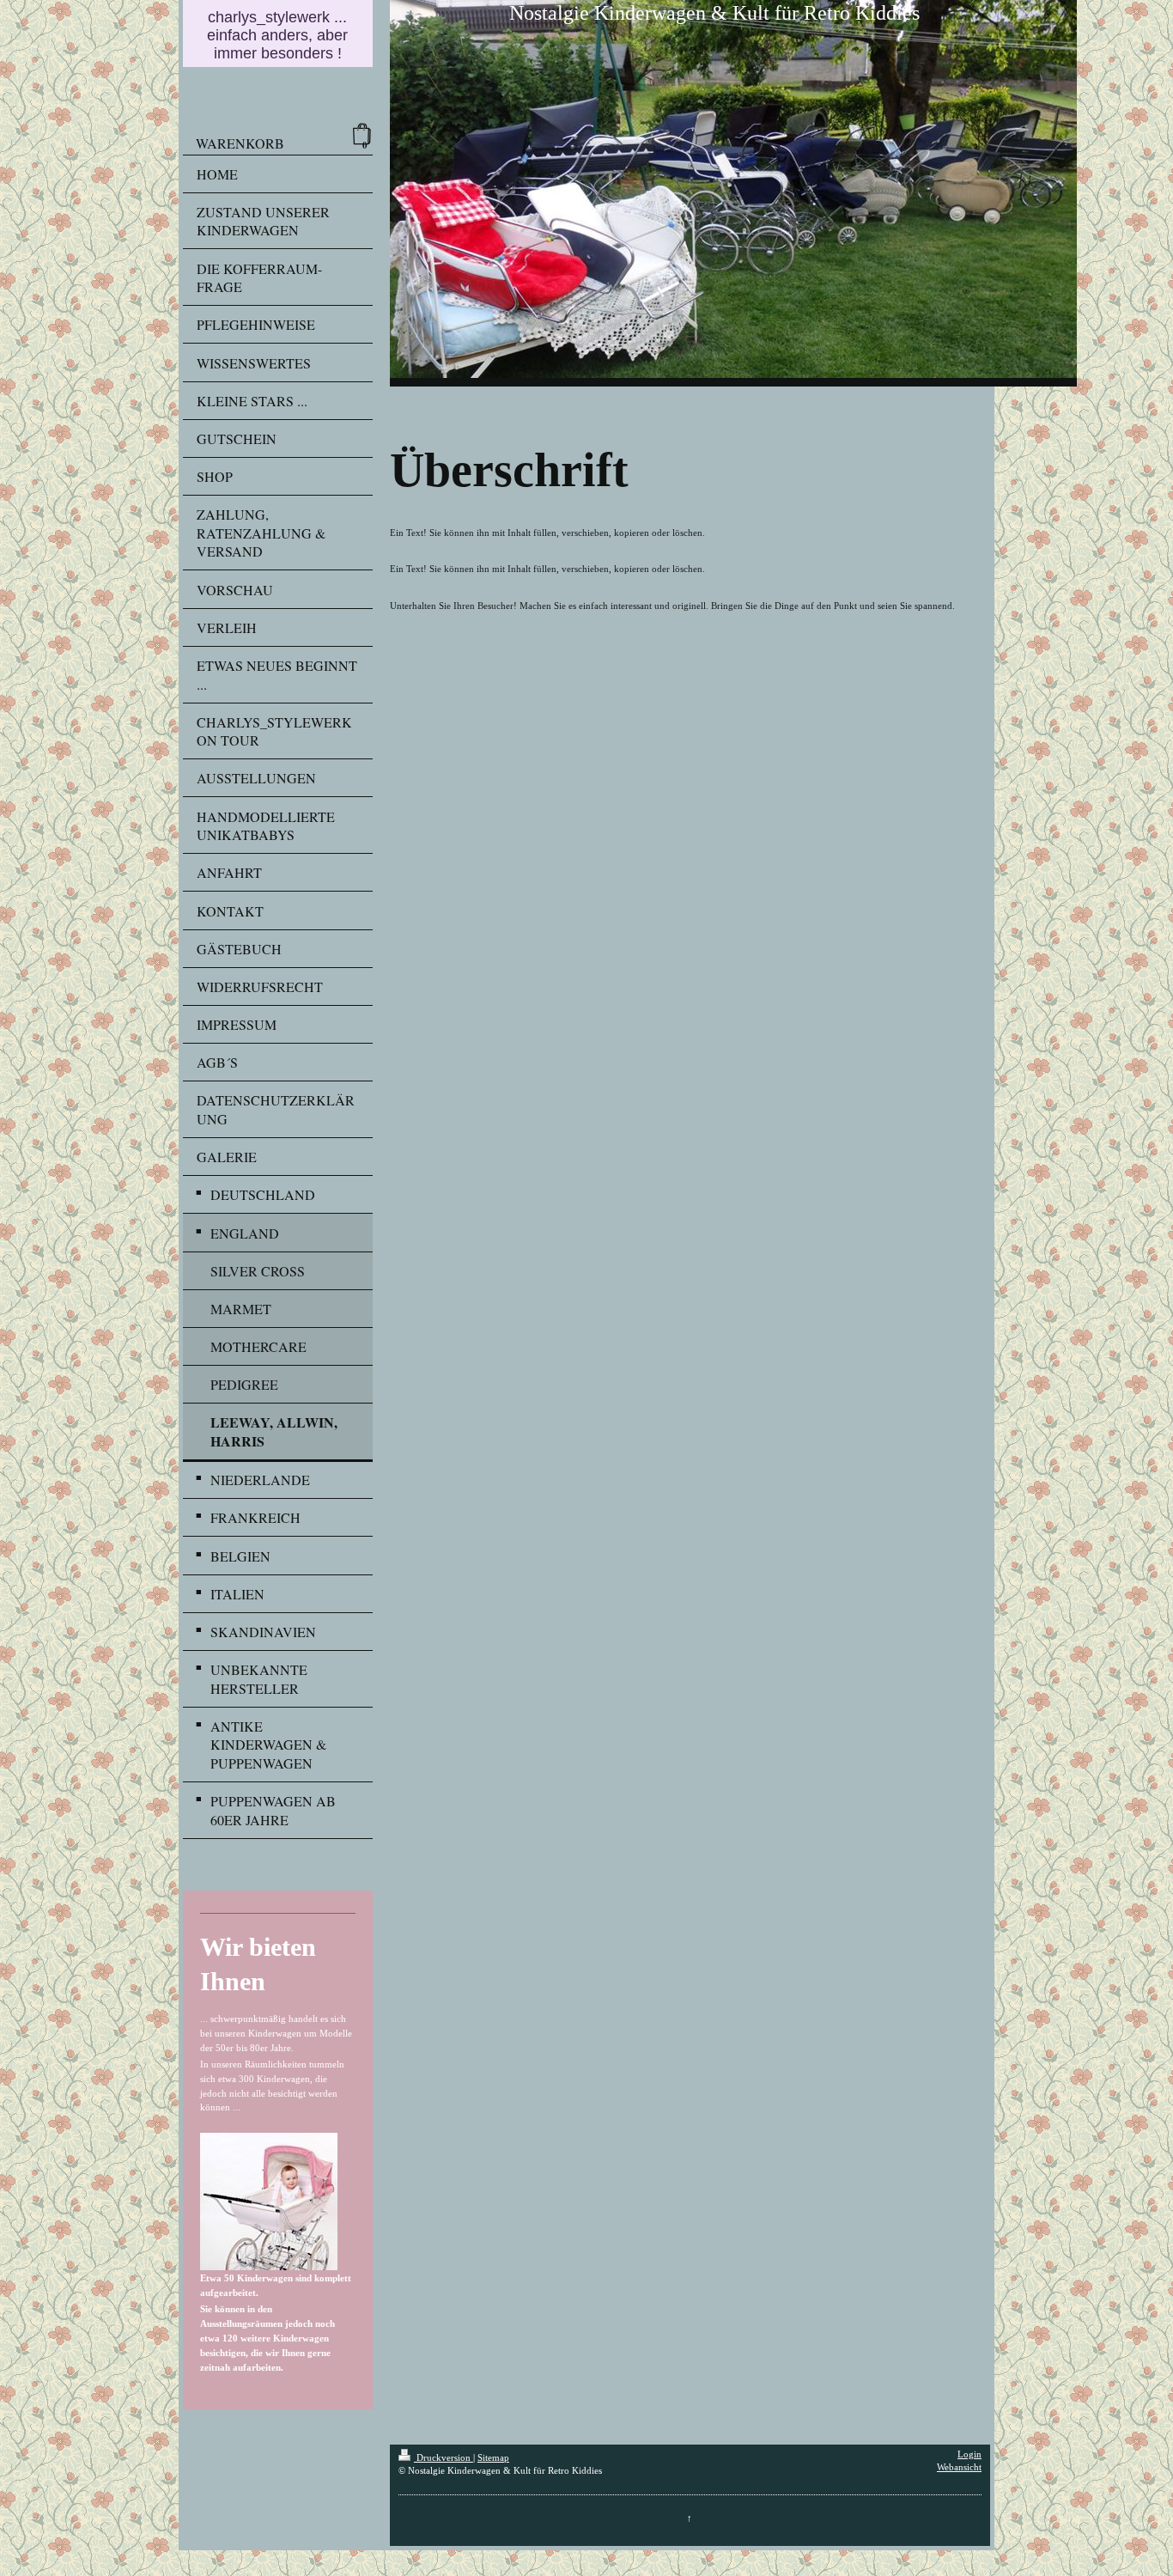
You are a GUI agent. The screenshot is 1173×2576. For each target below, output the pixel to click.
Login (969, 2454)
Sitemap (493, 2458)
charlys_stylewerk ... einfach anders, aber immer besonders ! (277, 35)
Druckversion (444, 2458)
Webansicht (959, 2467)
